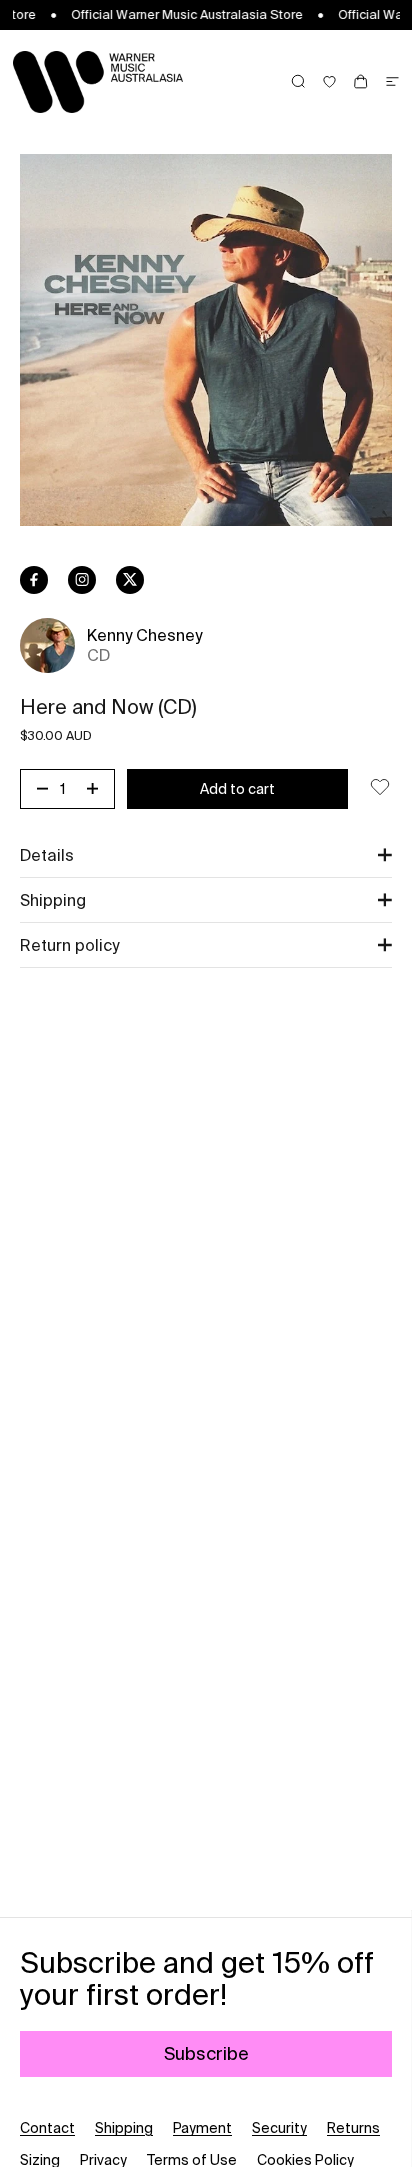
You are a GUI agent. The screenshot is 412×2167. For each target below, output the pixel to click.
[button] (206, 855)
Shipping (124, 2128)
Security (279, 2128)
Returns (353, 2128)
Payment (202, 2128)
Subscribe (206, 2053)
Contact (47, 2128)
